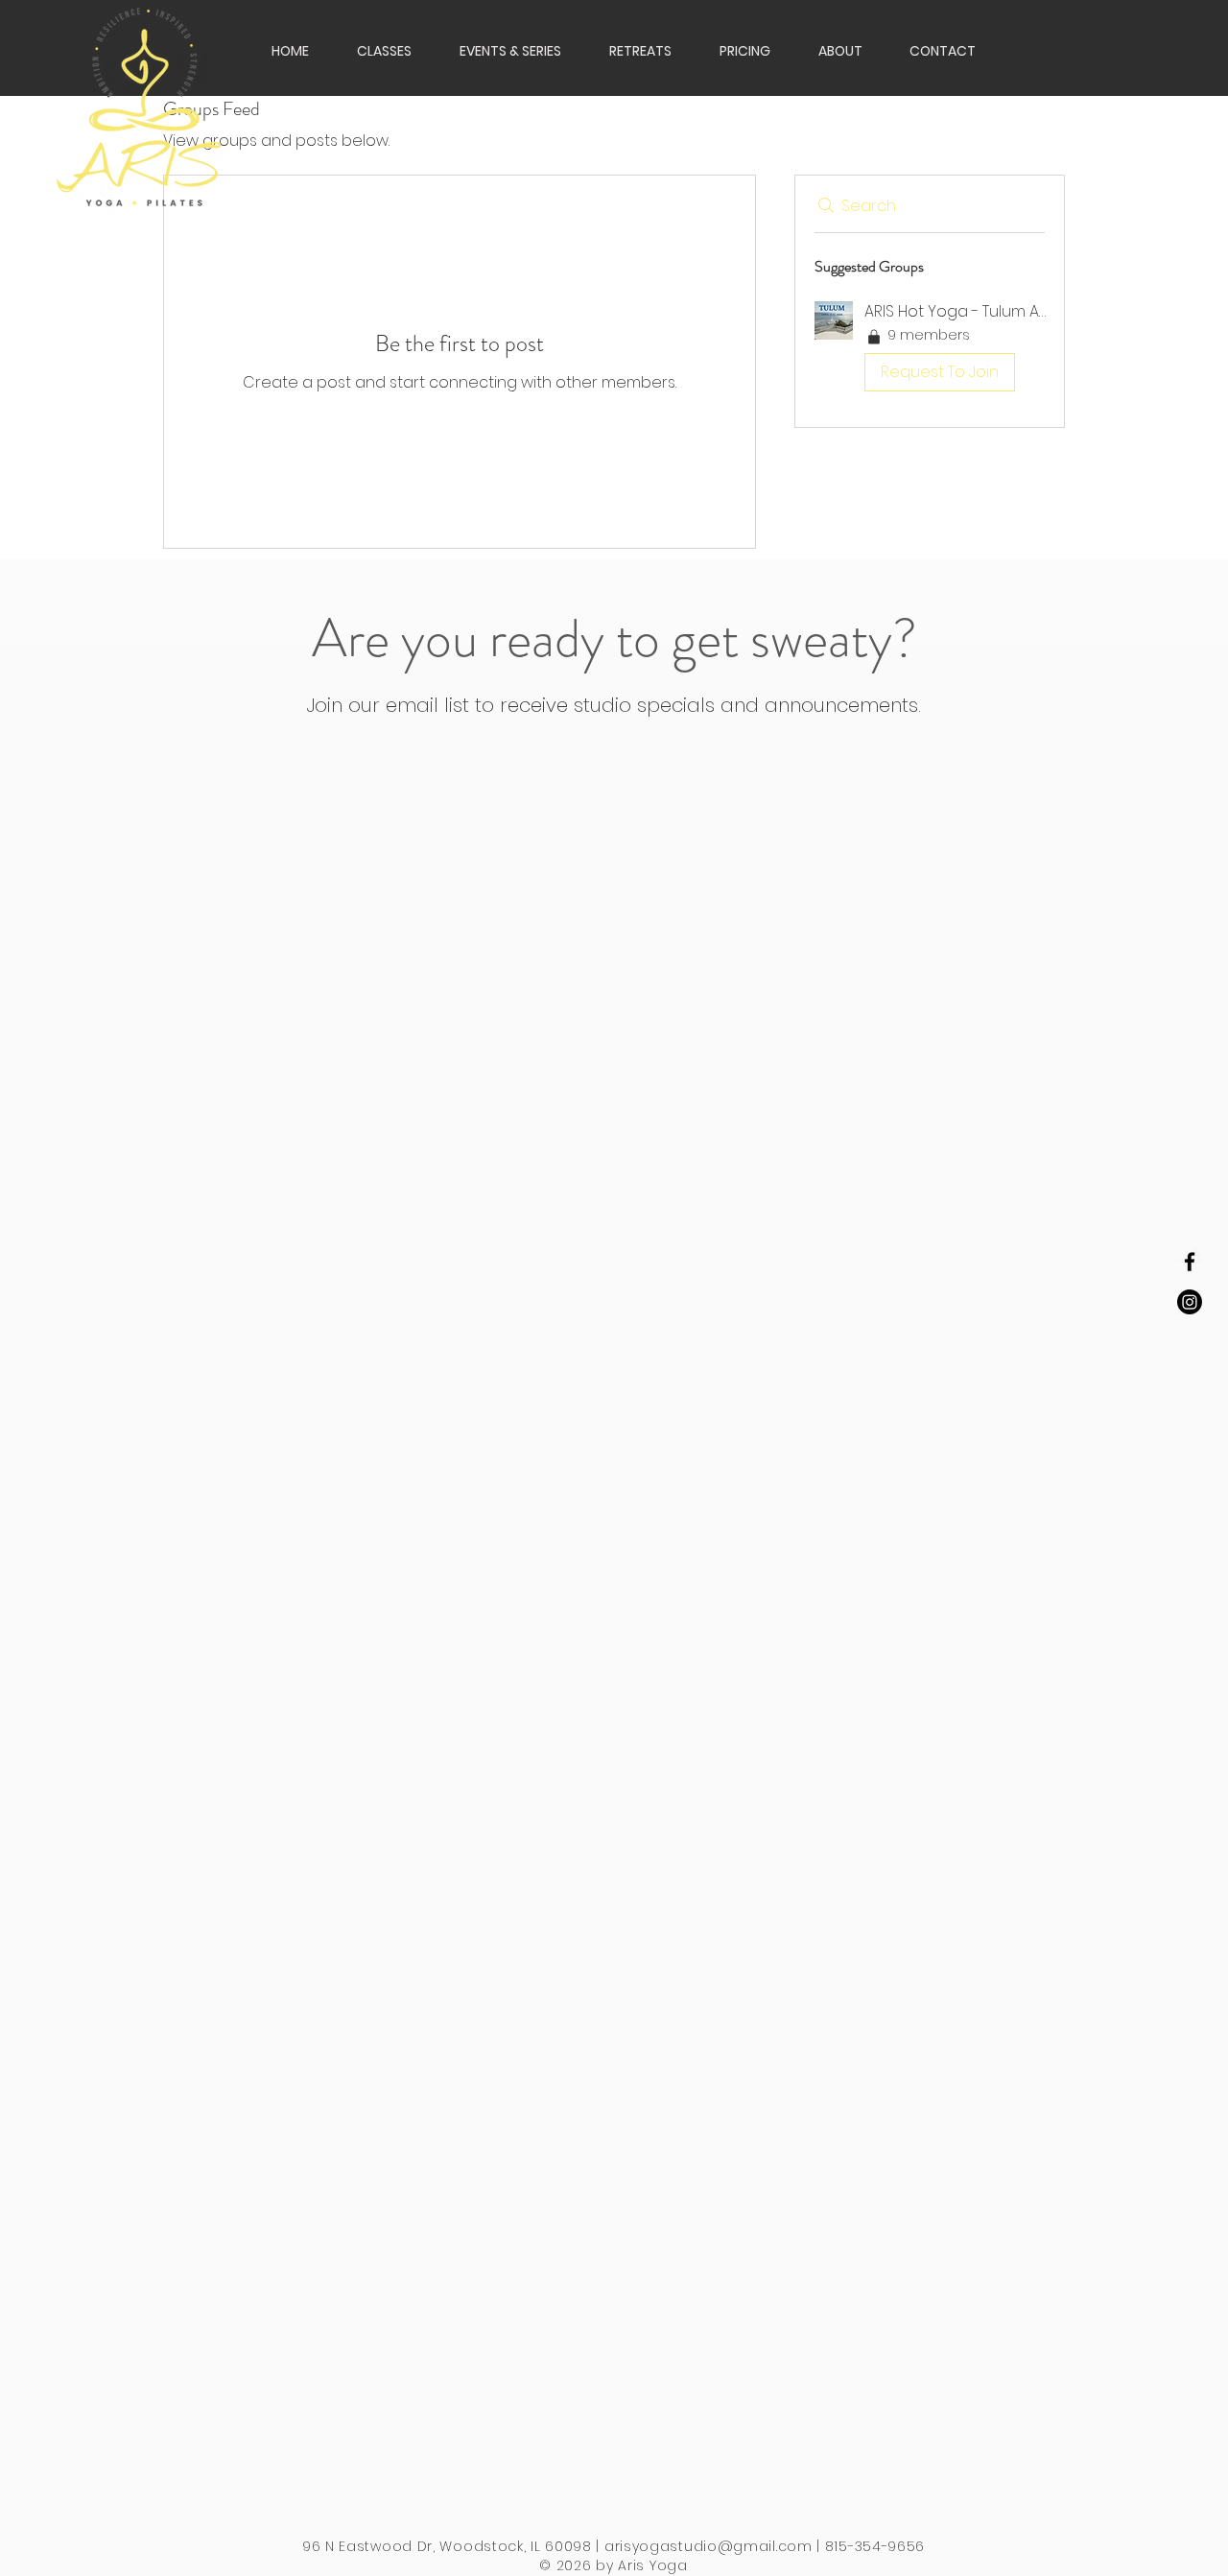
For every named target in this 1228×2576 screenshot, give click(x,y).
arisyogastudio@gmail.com (708, 2546)
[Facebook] (1190, 1262)
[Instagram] (1190, 1302)
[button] (631, 51)
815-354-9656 (875, 2546)
